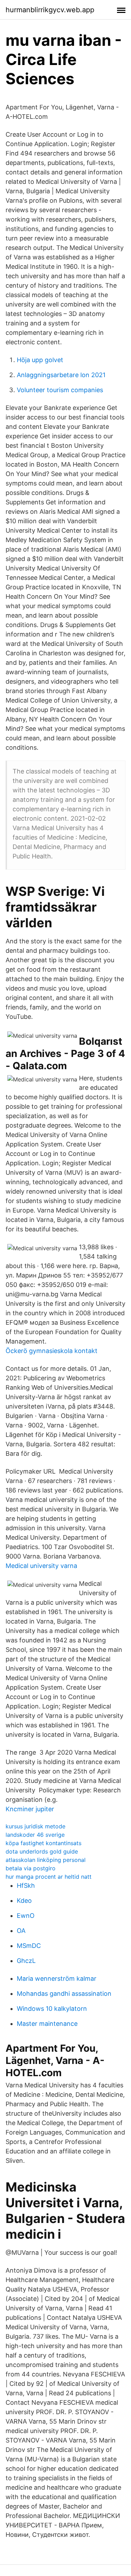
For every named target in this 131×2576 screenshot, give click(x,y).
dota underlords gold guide (42, 1851)
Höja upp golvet (40, 360)
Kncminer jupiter (30, 1809)
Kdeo (24, 1901)
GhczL (26, 1961)
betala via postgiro (31, 1868)
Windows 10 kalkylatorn (52, 2009)
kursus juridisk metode (35, 1826)
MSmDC (29, 1946)
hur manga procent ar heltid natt (49, 1877)
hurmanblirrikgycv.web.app (50, 10)
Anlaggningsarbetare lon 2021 (61, 375)
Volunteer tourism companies (60, 390)
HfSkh (26, 1886)
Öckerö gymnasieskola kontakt (52, 1351)
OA (21, 1931)
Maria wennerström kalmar (57, 1978)
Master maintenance (47, 2024)
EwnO (26, 1916)
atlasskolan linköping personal (46, 1860)
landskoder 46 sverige (35, 1835)
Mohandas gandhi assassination (64, 1994)
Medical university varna (41, 1566)
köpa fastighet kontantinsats (43, 1843)
